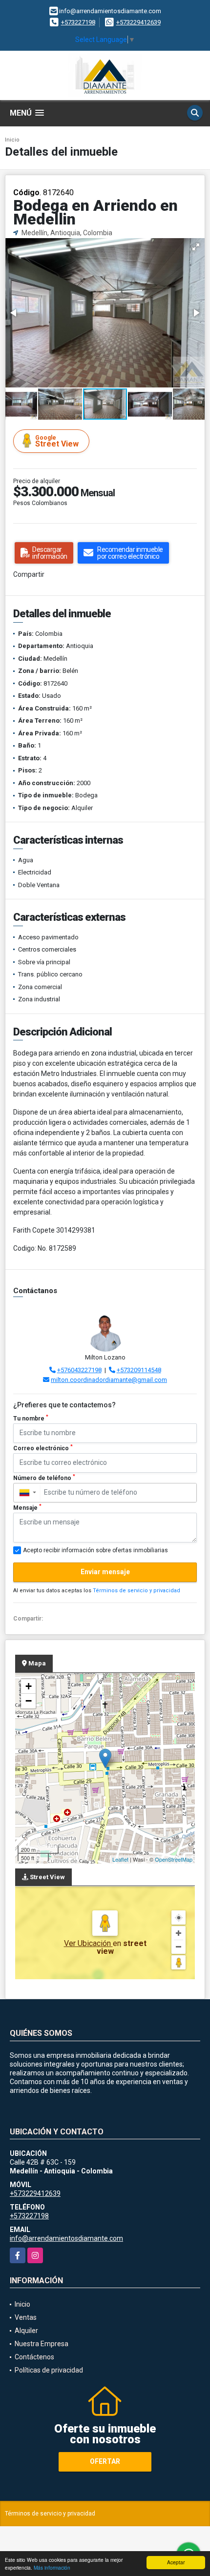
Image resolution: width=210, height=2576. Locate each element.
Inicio (12, 140)
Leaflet (120, 1859)
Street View (57, 441)
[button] (196, 247)
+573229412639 (138, 22)
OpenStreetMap (174, 1859)
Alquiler (26, 2331)
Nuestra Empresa (42, 2344)
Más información (52, 2567)
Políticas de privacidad (49, 2370)
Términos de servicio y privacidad (136, 1591)
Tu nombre (31, 1418)
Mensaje (27, 1507)
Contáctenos (34, 2357)
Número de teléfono (44, 1478)
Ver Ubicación (88, 1943)
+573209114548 (139, 1370)
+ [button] (29, 1686)
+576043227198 (79, 1370)
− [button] (29, 1701)
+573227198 (78, 22)
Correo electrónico (43, 1448)
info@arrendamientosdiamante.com (66, 2238)
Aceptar (176, 2562)
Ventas (26, 2317)
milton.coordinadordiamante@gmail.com (109, 1380)
